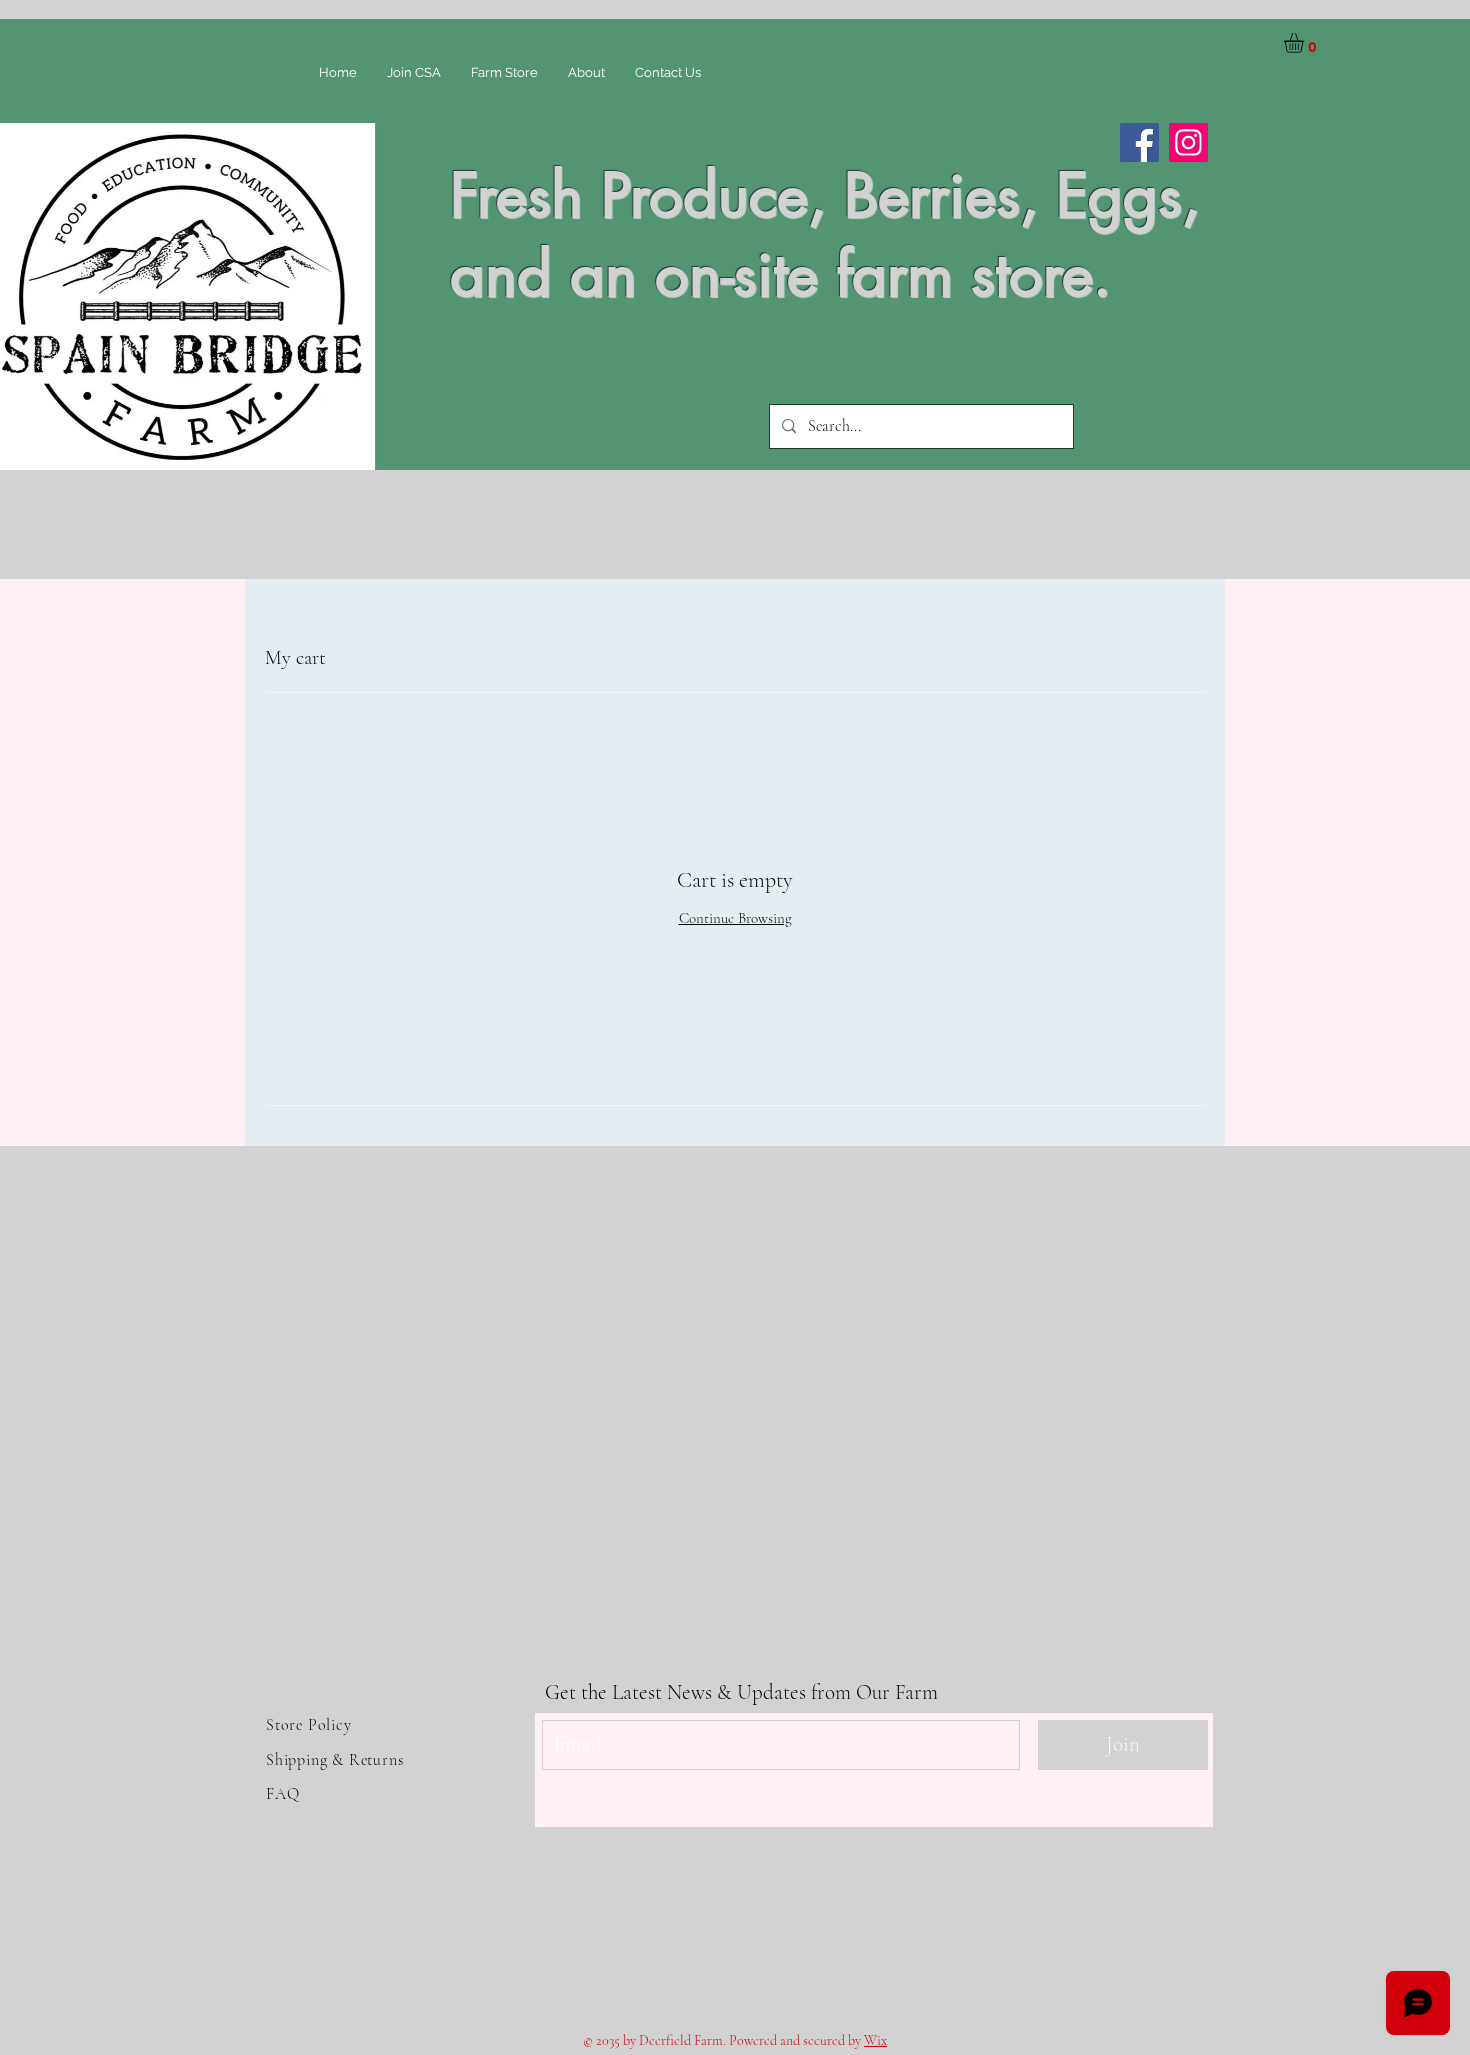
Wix (875, 2040)
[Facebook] (1139, 142)
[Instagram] (1188, 142)
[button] (1305, 43)
